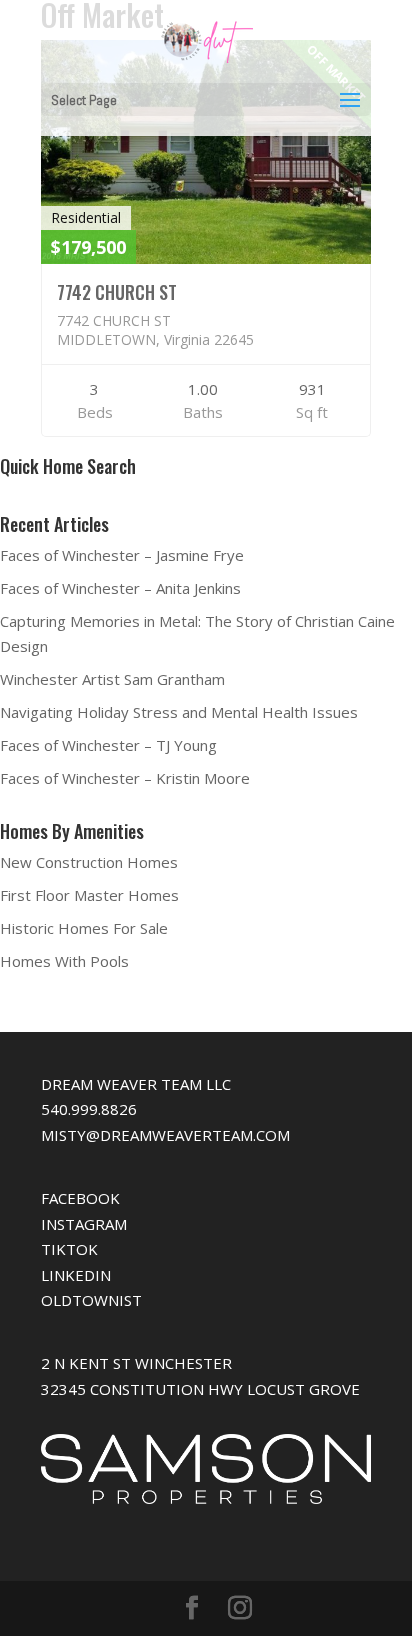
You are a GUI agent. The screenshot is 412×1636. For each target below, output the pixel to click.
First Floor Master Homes (89, 895)
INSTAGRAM (84, 1224)
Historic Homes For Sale (84, 928)
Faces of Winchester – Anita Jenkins (120, 588)
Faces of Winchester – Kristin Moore (125, 778)
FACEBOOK (80, 1198)
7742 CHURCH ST (117, 292)
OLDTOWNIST (91, 1300)
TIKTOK (69, 1249)
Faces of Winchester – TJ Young (108, 745)
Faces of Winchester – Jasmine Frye (122, 555)
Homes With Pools (64, 961)
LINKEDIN (76, 1275)
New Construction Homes (89, 862)
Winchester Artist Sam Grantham (112, 679)
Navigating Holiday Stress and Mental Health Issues (179, 712)
